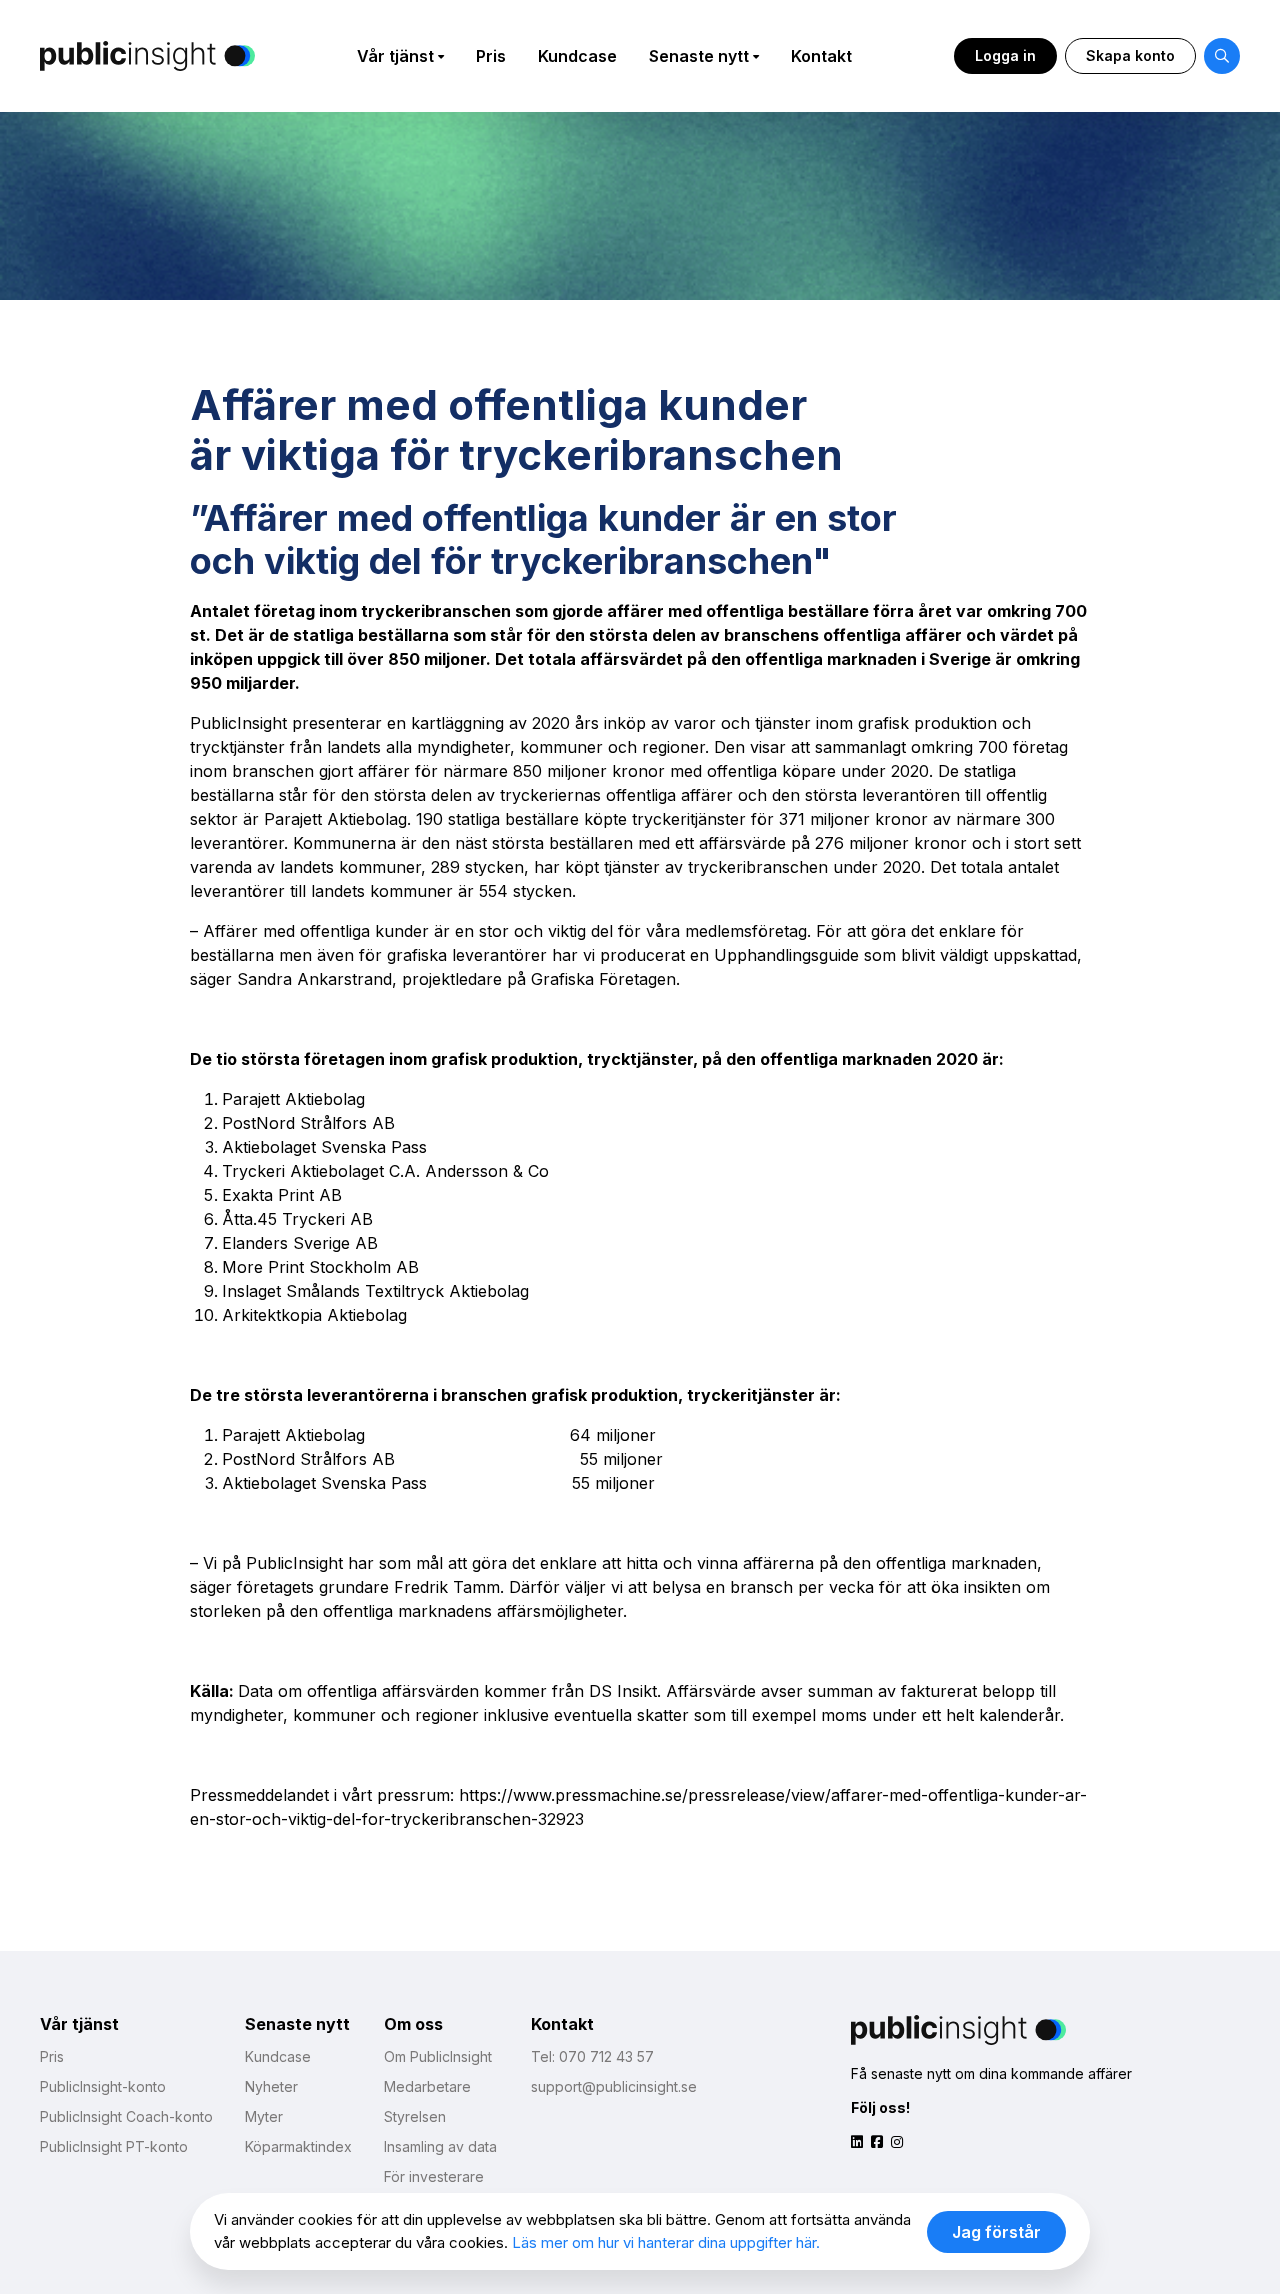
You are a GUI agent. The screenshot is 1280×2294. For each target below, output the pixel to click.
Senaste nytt (699, 56)
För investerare (434, 2176)
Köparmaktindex (298, 2146)
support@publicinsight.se (614, 2086)
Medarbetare (427, 2086)
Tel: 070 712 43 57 (592, 2056)
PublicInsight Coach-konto (126, 2116)
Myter (264, 2116)
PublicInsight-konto (103, 2086)
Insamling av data (440, 2146)
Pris (491, 56)
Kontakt (821, 56)
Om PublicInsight (438, 2056)
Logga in (1005, 55)
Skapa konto (1130, 55)
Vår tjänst (395, 56)
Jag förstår (996, 2232)
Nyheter (271, 2086)
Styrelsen (415, 2116)
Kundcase (577, 56)
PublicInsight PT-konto (114, 2146)
